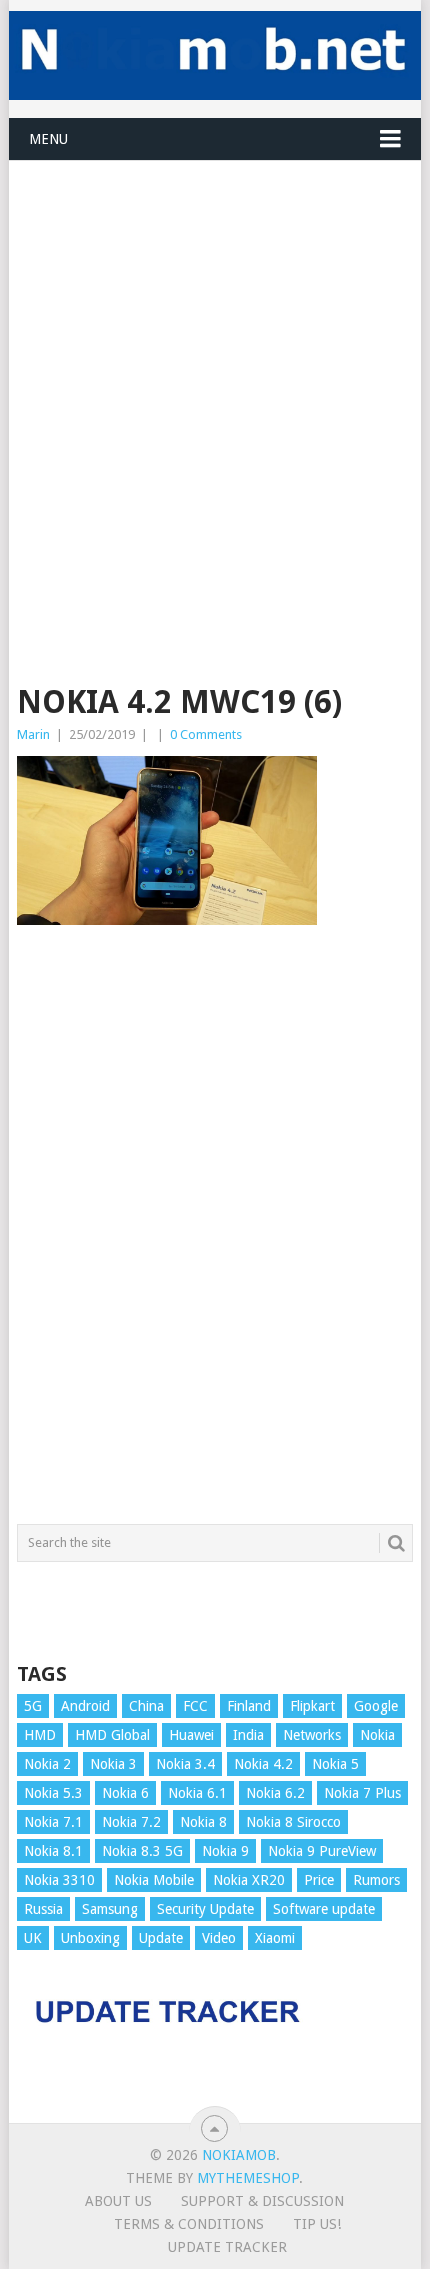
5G (33, 1706)
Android (85, 1706)
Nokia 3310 (59, 1880)
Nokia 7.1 (53, 1822)
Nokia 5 (335, 1764)
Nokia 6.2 (275, 1793)
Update (161, 1938)
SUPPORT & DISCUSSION (262, 2201)
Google (376, 1706)
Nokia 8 (203, 1822)
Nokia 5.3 (53, 1793)
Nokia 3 (113, 1764)
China (146, 1706)
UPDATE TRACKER (227, 2247)
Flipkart (312, 1706)
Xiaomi (275, 1938)
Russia (43, 1909)
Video (219, 1938)
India (248, 1735)
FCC (195, 1706)
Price (319, 1880)
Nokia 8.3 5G (142, 1851)
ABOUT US (118, 2201)
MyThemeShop (248, 2178)
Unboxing (90, 1938)
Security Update (205, 1909)
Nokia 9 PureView (322, 1851)
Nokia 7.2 (131, 1822)
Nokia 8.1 (53, 1851)
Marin (33, 734)
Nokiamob (239, 2155)
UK (33, 1938)
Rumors (376, 1880)
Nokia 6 (125, 1793)
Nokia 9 (225, 1851)
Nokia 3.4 (185, 1764)
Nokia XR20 (249, 1880)
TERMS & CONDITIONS (189, 2224)
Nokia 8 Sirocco (293, 1822)
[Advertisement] (215, 376)
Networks (312, 1735)
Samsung (110, 1909)
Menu (48, 139)
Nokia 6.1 (197, 1793)
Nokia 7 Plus (362, 1793)
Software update (324, 1909)
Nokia (377, 1735)
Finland (249, 1706)
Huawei (191, 1735)
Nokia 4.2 (263, 1764)
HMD (40, 1735)
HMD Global (112, 1735)
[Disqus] (215, 1234)
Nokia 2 (47, 1764)
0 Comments (206, 734)
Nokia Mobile (154, 1880)
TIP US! (317, 2224)
